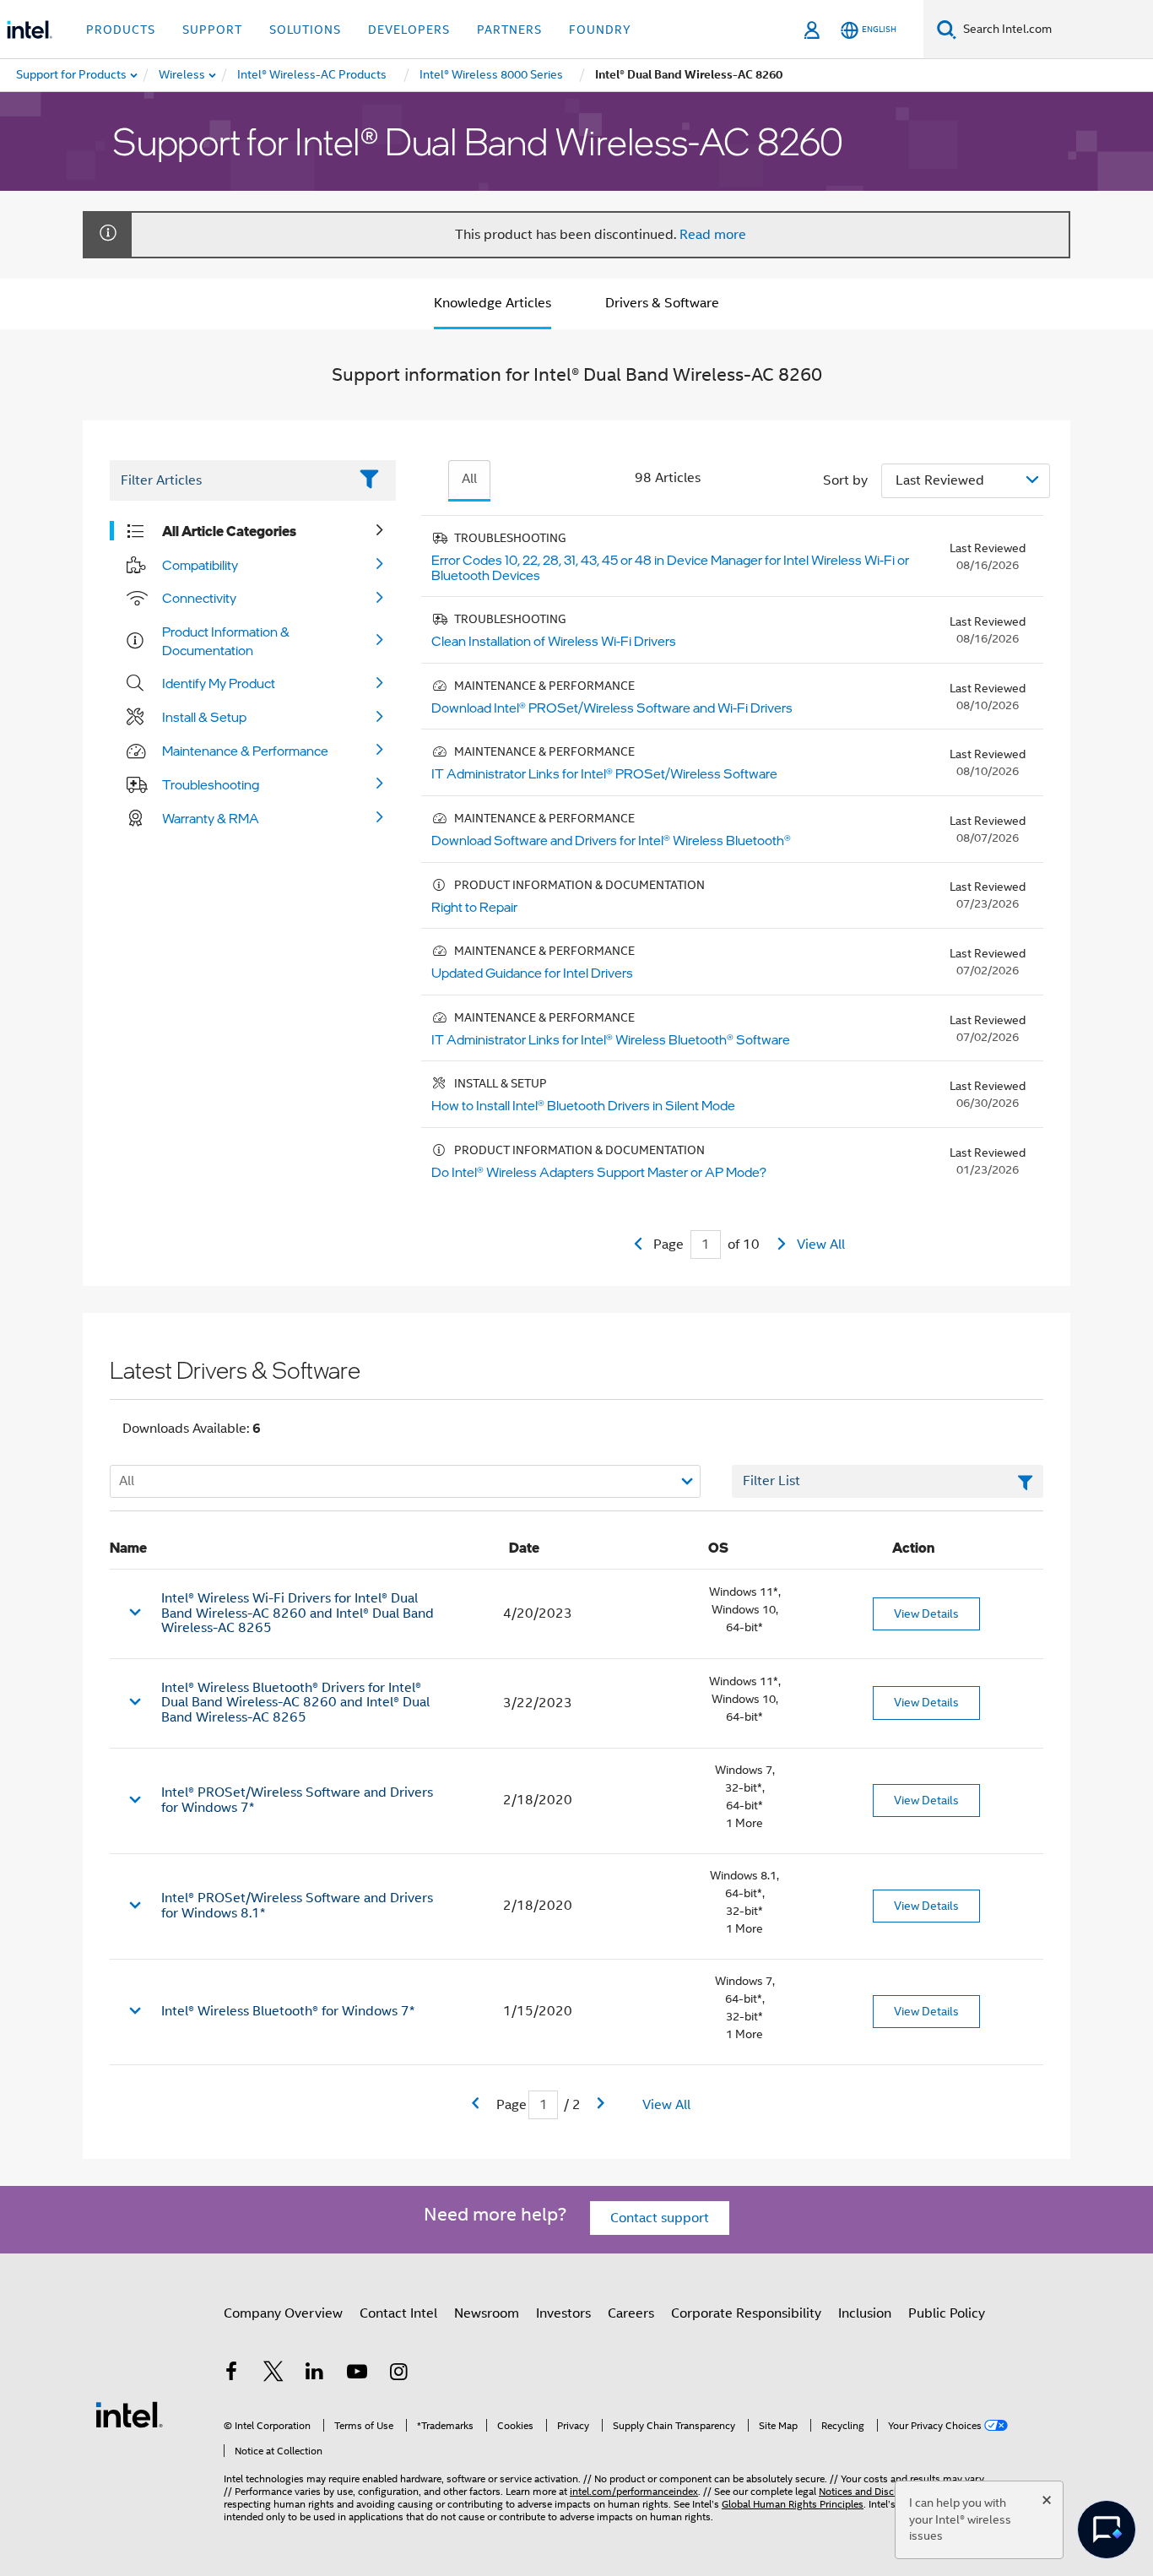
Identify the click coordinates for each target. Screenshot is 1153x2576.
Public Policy (947, 2313)
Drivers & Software (662, 303)
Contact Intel (398, 2313)
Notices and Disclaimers (873, 2491)
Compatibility (200, 565)
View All (821, 1245)
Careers (631, 2313)
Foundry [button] (600, 30)
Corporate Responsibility (746, 2313)
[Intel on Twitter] (273, 2374)
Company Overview (283, 2313)
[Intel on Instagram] (398, 2374)
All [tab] (469, 479)
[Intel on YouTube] (357, 2374)
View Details (926, 1613)
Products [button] (121, 30)
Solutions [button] (305, 30)
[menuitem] (183, 75)
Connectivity (199, 598)
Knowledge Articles (493, 303)
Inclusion (865, 2313)
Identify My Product (219, 683)
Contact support (660, 2218)
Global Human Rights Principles (793, 2504)
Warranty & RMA (211, 818)
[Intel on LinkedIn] (315, 2374)
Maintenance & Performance (245, 751)
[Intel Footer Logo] (129, 2414)
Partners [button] (509, 30)
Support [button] (212, 30)
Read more (713, 235)
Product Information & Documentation (226, 641)
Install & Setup (204, 717)
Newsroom (487, 2313)
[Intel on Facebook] (231, 2374)
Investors (563, 2313)
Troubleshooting (211, 784)
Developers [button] (409, 30)
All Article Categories (229, 531)
